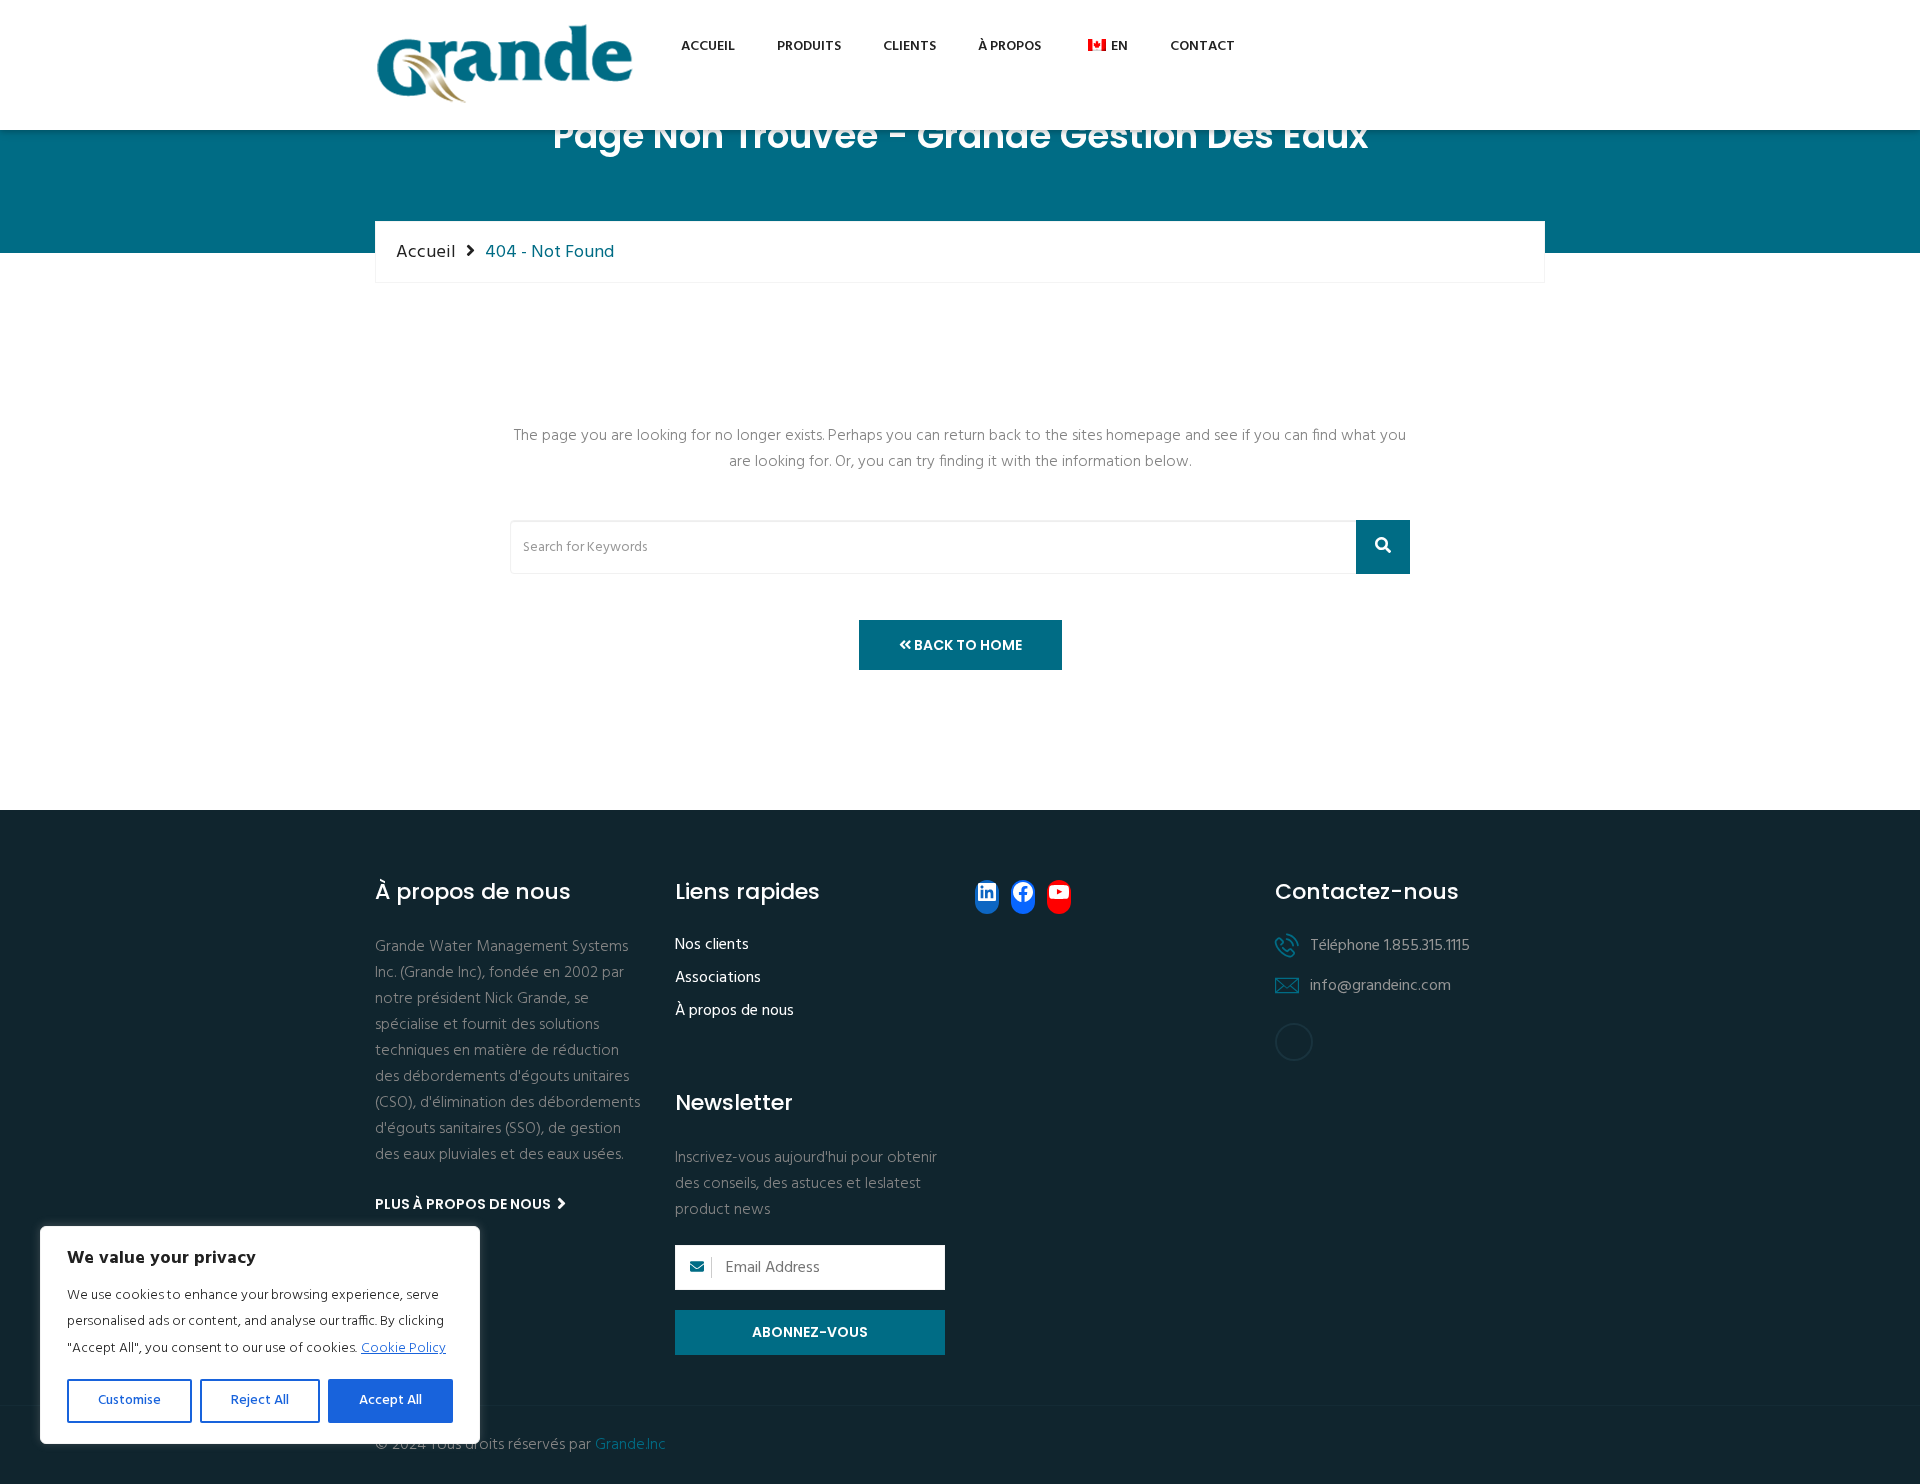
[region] (260, 1335)
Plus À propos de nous (464, 1204)
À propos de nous (734, 1012)
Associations (718, 979)
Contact (1202, 46)
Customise (129, 1400)
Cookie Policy (403, 1348)
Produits (809, 46)
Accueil (708, 46)
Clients (909, 46)
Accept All (390, 1400)
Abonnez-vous (810, 1332)
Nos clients (712, 946)
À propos (1009, 46)
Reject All (260, 1400)
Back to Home (966, 645)
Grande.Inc (630, 1445)
